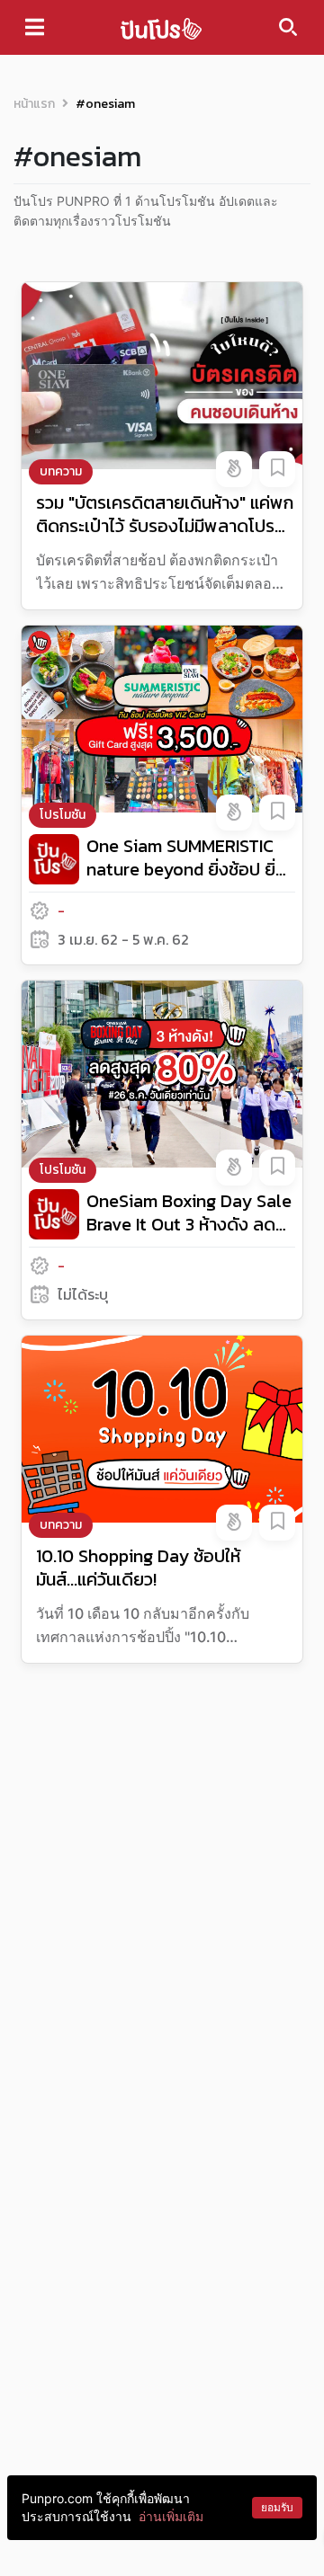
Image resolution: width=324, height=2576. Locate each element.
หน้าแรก (34, 104)
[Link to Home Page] (161, 27)
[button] (234, 469)
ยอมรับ (277, 2507)
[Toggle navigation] (35, 27)
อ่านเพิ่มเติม (171, 2516)
